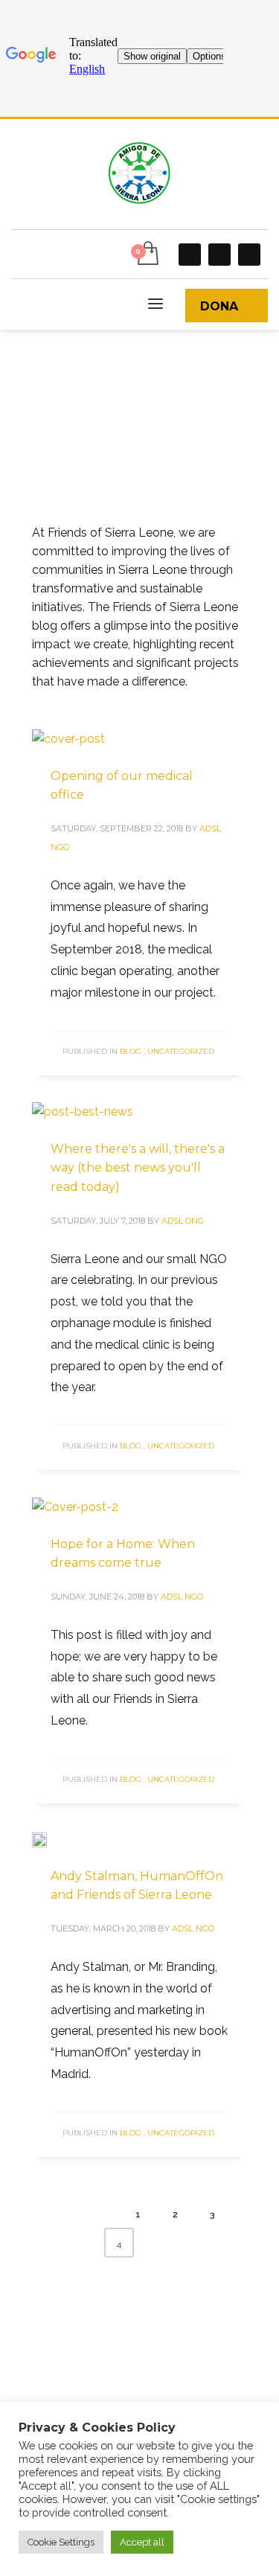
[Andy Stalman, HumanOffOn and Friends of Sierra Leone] (50, 1838)
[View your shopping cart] (147, 254)
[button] (61, 2542)
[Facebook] (190, 255)
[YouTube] (249, 255)
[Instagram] (219, 255)
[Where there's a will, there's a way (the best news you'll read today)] (83, 1111)
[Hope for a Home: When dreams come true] (75, 1506)
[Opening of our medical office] (68, 738)
